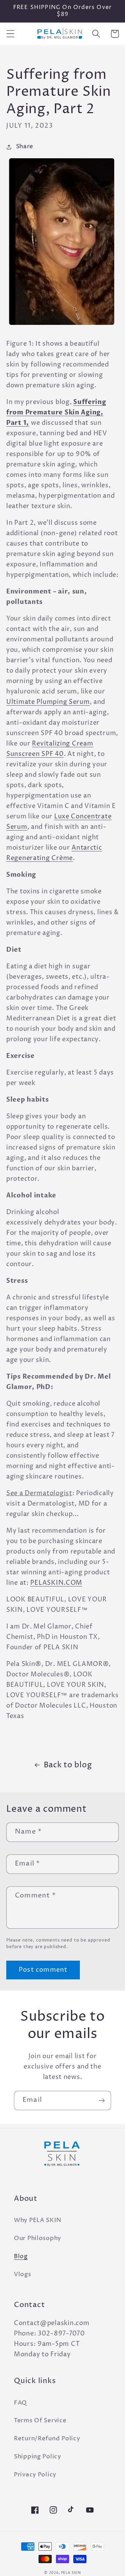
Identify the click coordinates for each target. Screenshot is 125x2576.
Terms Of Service (40, 2421)
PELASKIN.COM (56, 1583)
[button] (11, 34)
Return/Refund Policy (47, 2439)
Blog (21, 2257)
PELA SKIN (71, 2573)
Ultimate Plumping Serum (48, 702)
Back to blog (68, 1765)
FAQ (20, 2403)
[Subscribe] (102, 2101)
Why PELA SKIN (37, 2220)
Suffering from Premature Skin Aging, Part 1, (56, 413)
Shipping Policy (37, 2457)
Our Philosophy (37, 2238)
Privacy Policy (35, 2475)
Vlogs (23, 2275)
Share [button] (25, 147)
